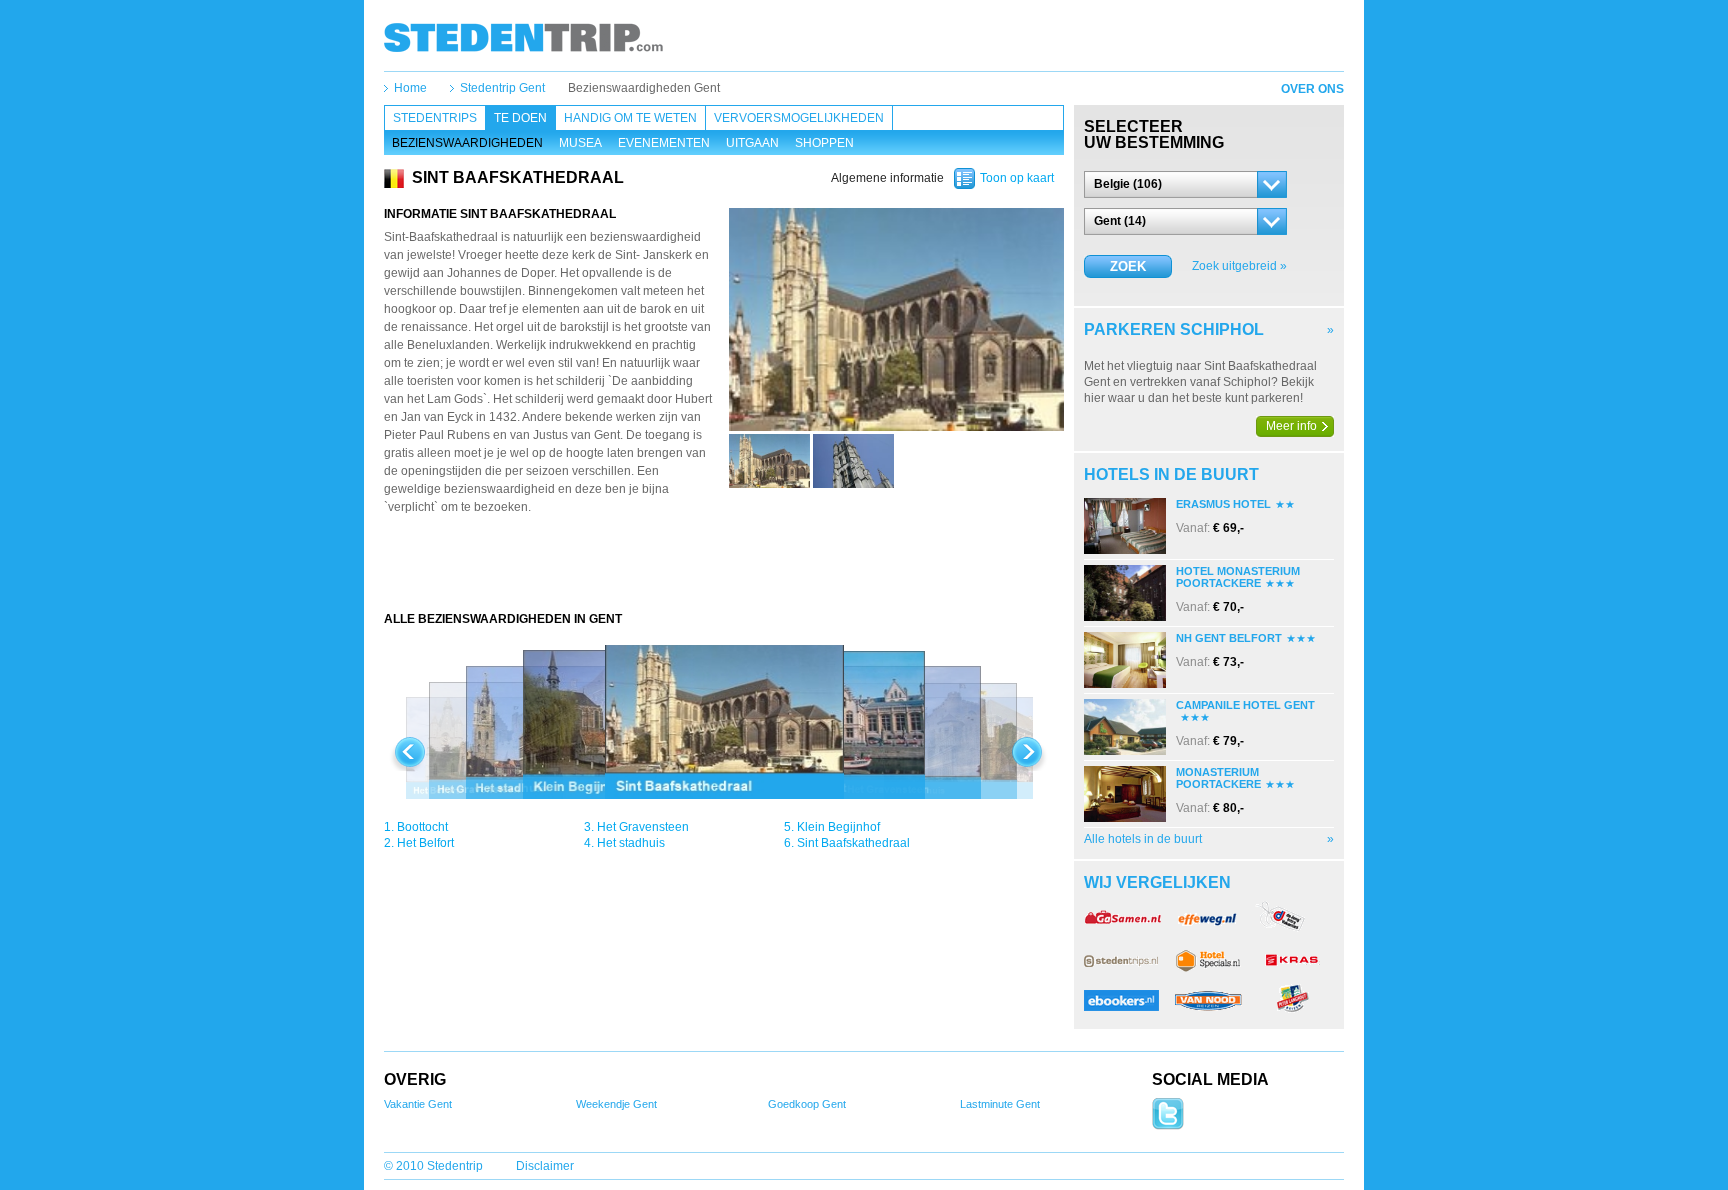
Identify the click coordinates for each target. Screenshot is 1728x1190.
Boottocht (422, 827)
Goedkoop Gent (807, 1104)
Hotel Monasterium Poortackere (1238, 577)
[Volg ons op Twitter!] (1168, 1126)
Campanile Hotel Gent (1245, 705)
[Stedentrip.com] (523, 37)
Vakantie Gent (418, 1104)
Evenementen (664, 143)
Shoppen (824, 143)
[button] (1185, 184)
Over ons (1312, 89)
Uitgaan (752, 143)
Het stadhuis (631, 843)
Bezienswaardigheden (467, 143)
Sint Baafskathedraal (853, 843)
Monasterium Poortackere (1218, 778)
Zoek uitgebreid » (1239, 266)
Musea (580, 143)
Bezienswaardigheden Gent (644, 88)
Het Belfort (425, 843)
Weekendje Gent (616, 1104)
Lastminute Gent (1000, 1104)
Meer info (1291, 426)
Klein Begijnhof (838, 827)
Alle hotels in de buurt (1143, 839)
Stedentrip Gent (502, 88)
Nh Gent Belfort (1229, 638)
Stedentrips (435, 118)
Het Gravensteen (643, 827)
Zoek (1128, 266)
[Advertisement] (724, 571)
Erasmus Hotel (1223, 504)
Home (410, 88)
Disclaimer (545, 1166)
